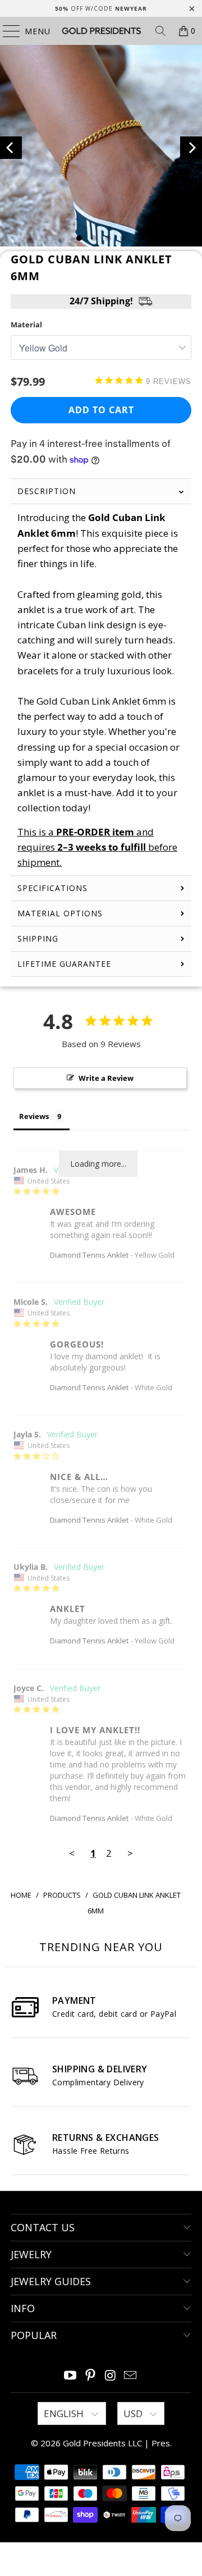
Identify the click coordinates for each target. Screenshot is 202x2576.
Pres (161, 2443)
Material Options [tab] (60, 913)
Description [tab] (47, 491)
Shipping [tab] (38, 938)
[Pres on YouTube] (71, 2376)
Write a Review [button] (106, 1078)
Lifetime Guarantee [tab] (66, 964)
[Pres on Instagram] (111, 2376)
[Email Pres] (131, 2376)
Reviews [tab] (34, 1116)
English (65, 2413)
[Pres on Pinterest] (90, 2376)
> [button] (130, 1853)
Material (26, 325)
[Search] (160, 31)
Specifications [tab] (52, 888)
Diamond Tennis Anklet (89, 1255)
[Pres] (101, 31)
